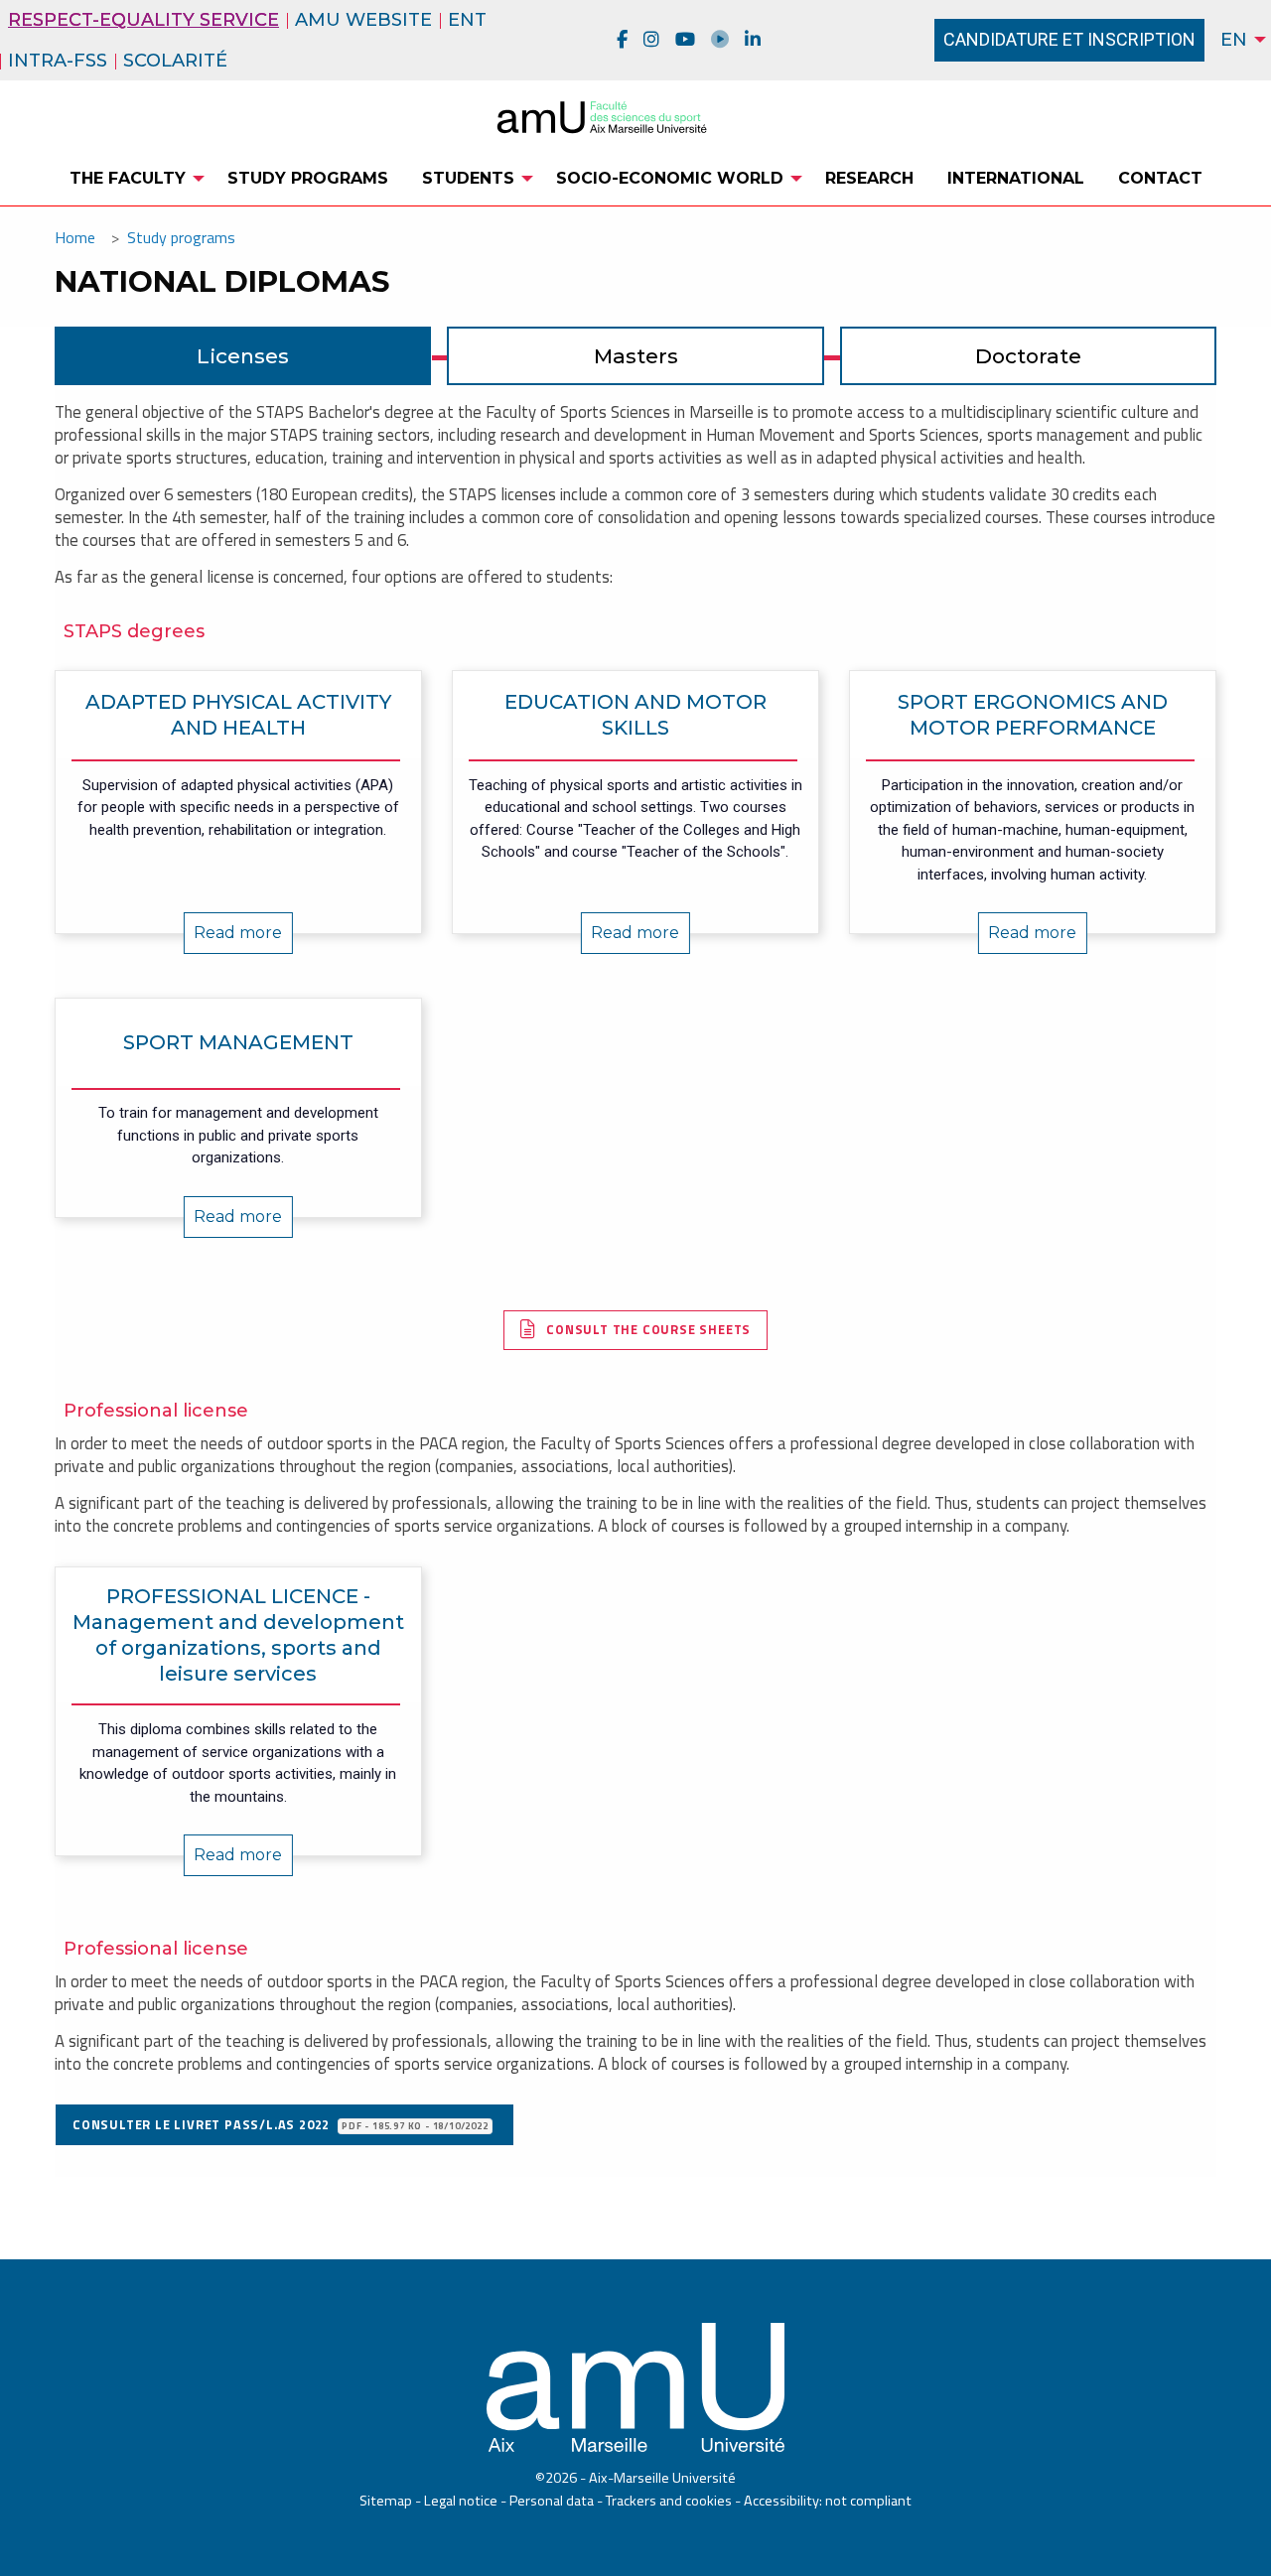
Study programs (181, 237)
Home (75, 237)
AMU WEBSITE (363, 20)
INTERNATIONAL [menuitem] (1016, 178)
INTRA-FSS (58, 61)
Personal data (552, 2501)
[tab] (243, 356)
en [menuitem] (1234, 40)
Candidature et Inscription (1069, 39)
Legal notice (461, 2501)
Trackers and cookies (669, 2501)
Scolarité (175, 61)
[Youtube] (685, 40)
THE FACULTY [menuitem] (128, 178)
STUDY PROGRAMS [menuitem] (308, 178)
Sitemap (386, 2501)
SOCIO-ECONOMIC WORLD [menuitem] (670, 178)
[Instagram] (651, 40)
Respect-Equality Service (143, 20)
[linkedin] (753, 40)
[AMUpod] (720, 40)
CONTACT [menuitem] (1160, 178)
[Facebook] (622, 40)
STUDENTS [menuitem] (468, 178)
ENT (467, 20)
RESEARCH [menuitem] (869, 178)
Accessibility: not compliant (828, 2501)
